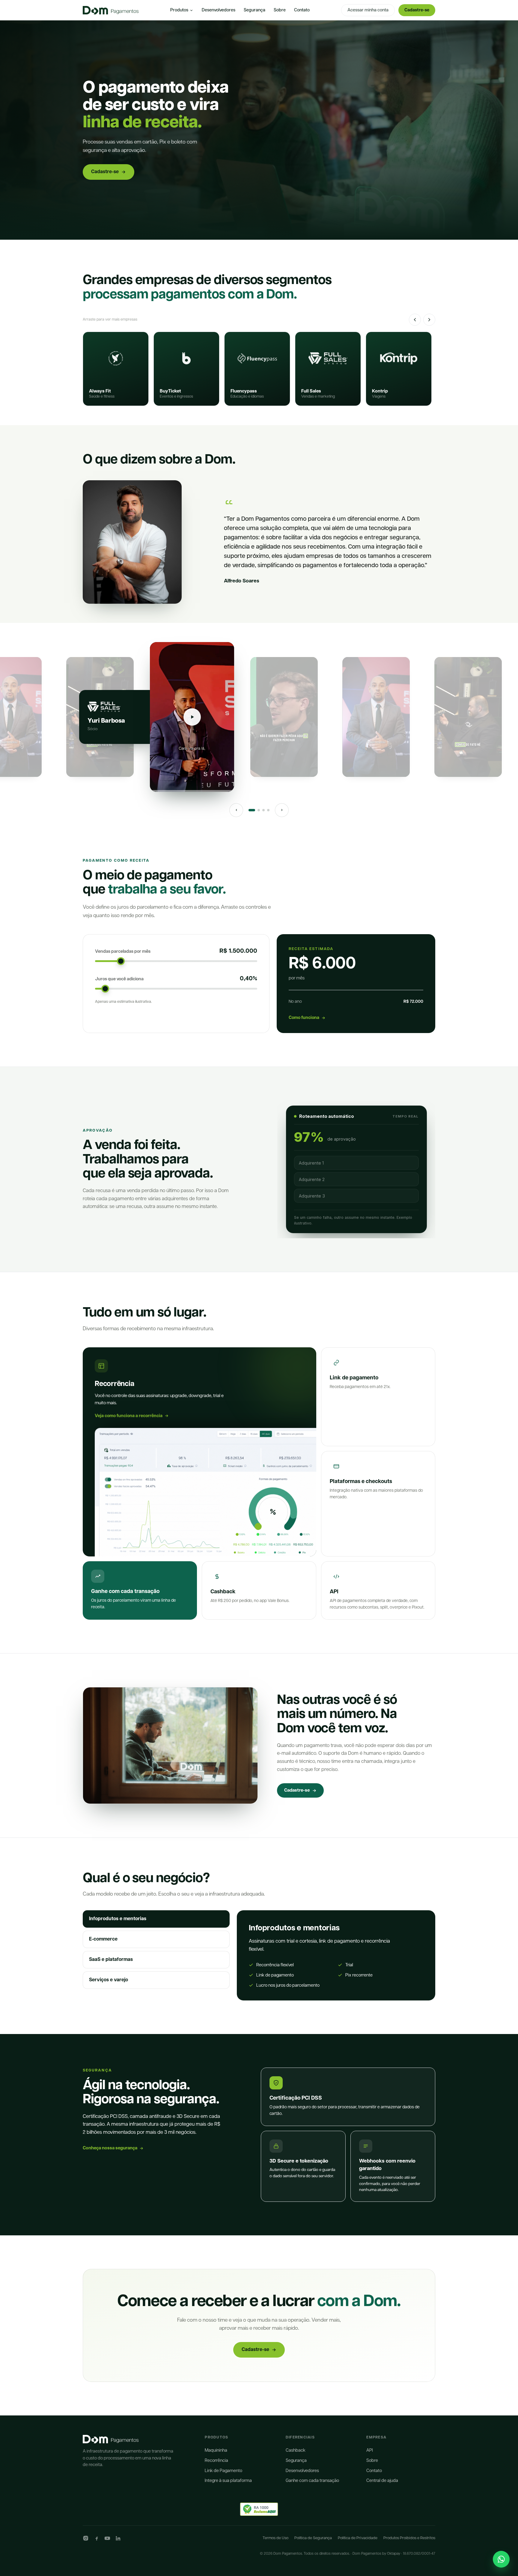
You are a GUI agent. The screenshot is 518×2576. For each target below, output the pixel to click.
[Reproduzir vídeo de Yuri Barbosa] (192, 717)
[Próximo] (429, 320)
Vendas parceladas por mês (123, 951)
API (370, 2450)
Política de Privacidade (358, 2538)
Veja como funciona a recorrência (129, 1416)
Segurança (255, 10)
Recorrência (216, 2461)
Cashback (296, 2450)
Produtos (179, 10)
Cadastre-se (417, 10)
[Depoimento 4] (268, 810)
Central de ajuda (382, 2481)
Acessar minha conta (368, 10)
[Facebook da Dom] (97, 2538)
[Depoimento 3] (263, 810)
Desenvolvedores (219, 10)
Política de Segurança (313, 2538)
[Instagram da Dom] (86, 2538)
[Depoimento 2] (259, 810)
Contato (302, 10)
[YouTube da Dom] (107, 2538)
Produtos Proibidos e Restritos (409, 2538)
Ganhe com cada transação (312, 2481)
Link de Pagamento (223, 2471)
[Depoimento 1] (252, 810)
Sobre (280, 10)
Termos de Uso (275, 2538)
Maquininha (216, 2450)
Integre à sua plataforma (228, 2481)
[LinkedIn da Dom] (118, 2538)
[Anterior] (415, 320)
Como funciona (304, 1018)
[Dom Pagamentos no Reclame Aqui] (259, 2509)
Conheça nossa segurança (110, 2148)
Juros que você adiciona (119, 979)
